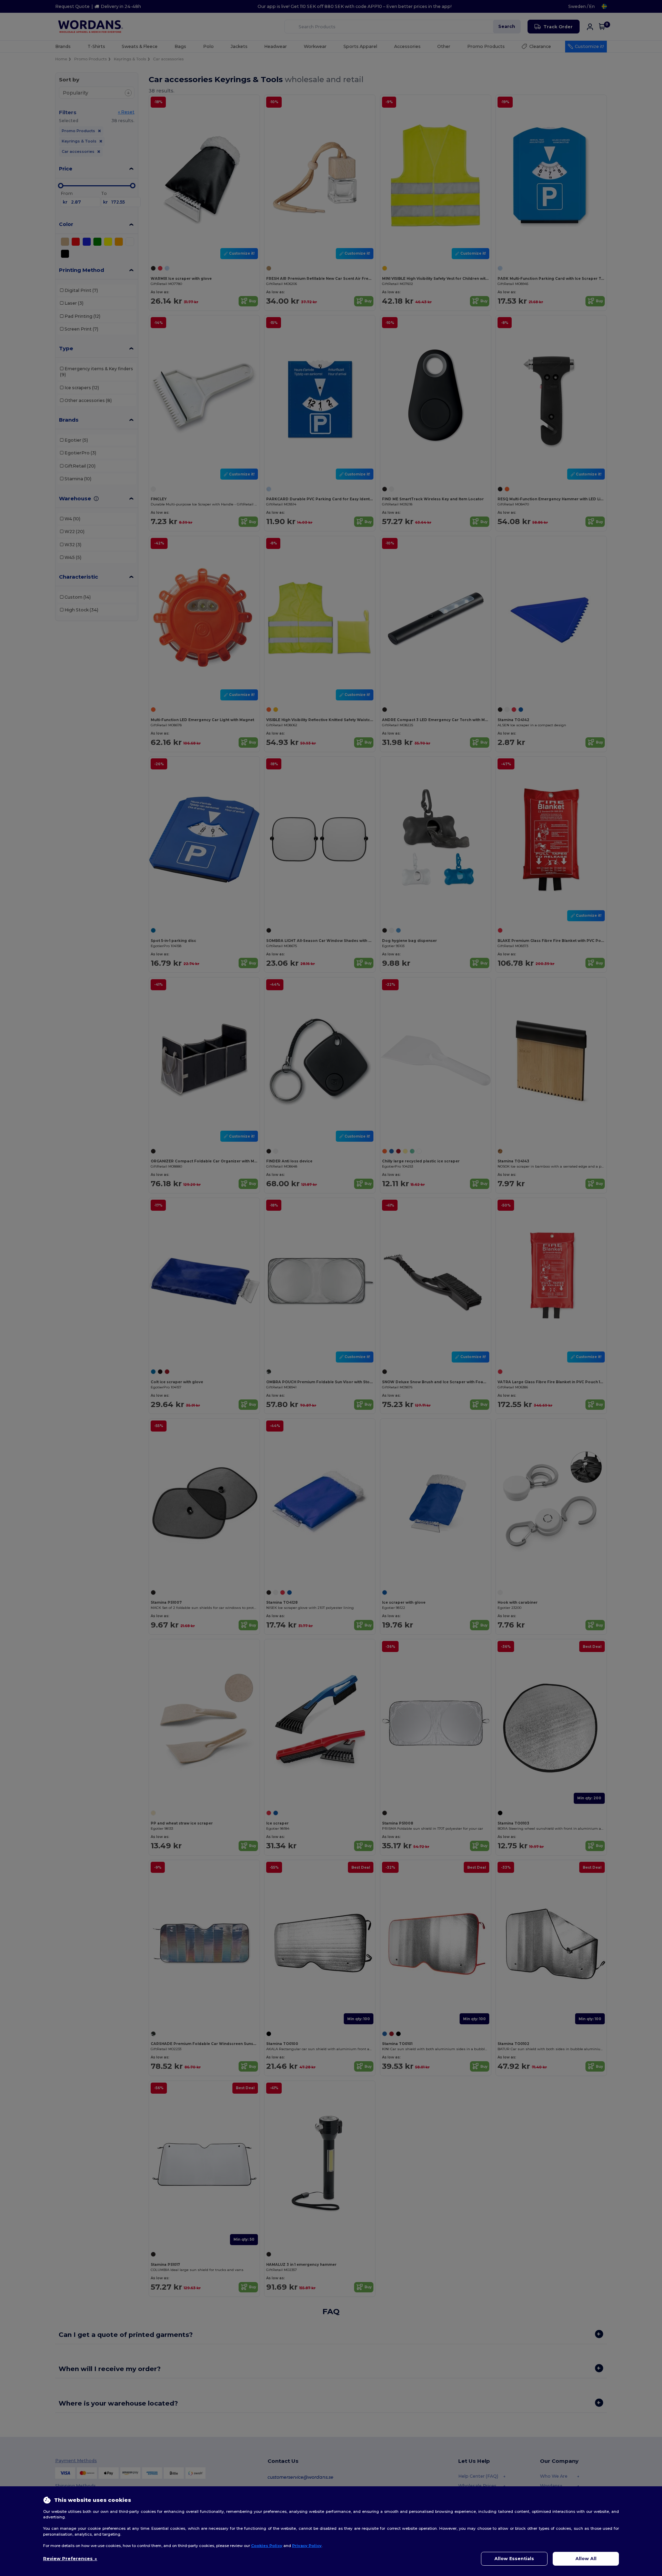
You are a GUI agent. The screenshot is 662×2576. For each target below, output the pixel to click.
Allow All (586, 2559)
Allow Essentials (514, 2559)
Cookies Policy (267, 2546)
